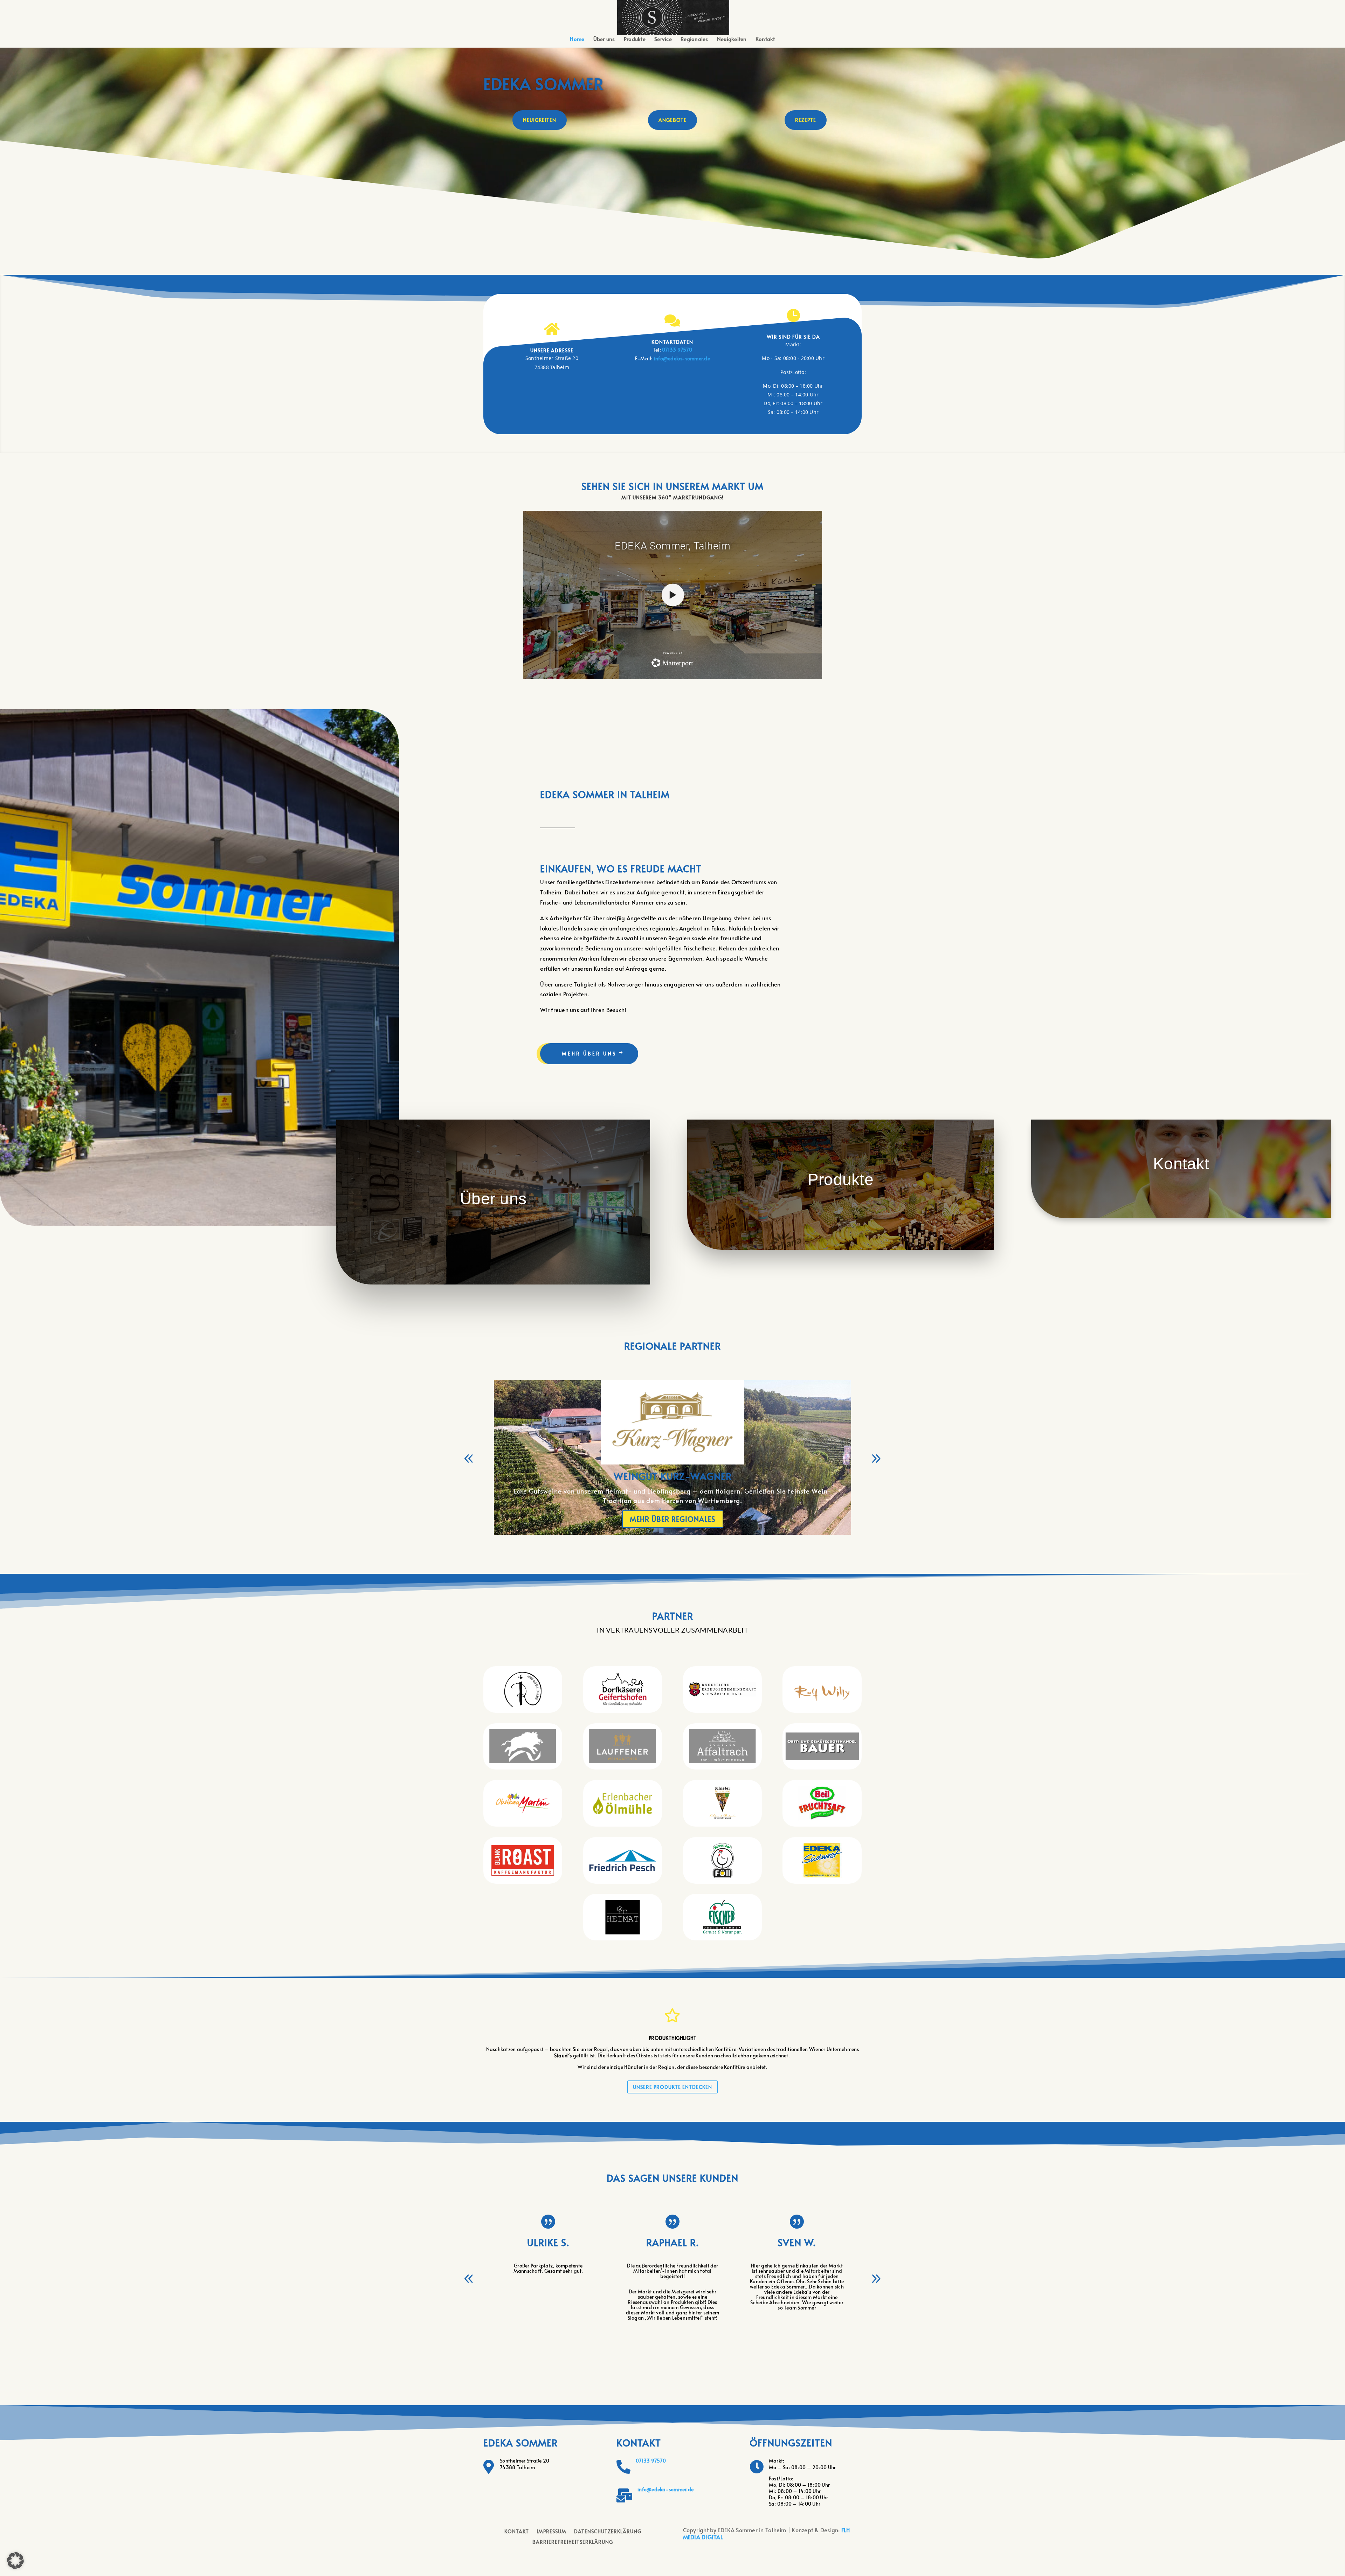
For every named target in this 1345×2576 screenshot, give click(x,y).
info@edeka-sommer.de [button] (682, 358)
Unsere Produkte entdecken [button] (672, 2087)
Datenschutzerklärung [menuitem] (608, 2532)
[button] (673, 17)
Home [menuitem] (577, 39)
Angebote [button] (672, 120)
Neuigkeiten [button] (540, 120)
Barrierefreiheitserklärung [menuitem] (573, 2542)
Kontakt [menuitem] (765, 39)
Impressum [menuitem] (551, 2532)
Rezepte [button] (806, 120)
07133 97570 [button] (651, 2461)
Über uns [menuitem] (604, 39)
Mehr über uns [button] (589, 1054)
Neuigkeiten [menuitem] (732, 39)
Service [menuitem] (663, 39)
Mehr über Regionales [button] (673, 1519)
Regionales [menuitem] (694, 39)
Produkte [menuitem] (635, 39)
